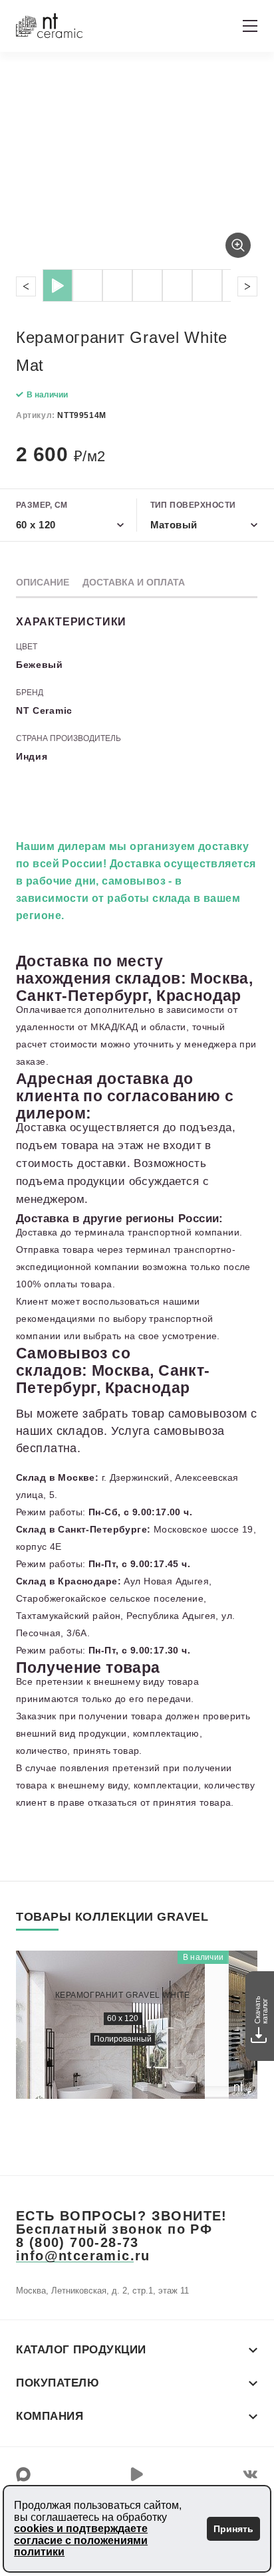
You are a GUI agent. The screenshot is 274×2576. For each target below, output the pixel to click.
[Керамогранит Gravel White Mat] (137, 168)
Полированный (123, 2039)
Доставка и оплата (134, 582)
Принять (233, 2529)
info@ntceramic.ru (83, 2256)
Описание (43, 582)
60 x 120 (123, 2018)
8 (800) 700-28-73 (77, 2242)
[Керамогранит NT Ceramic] (49, 26)
